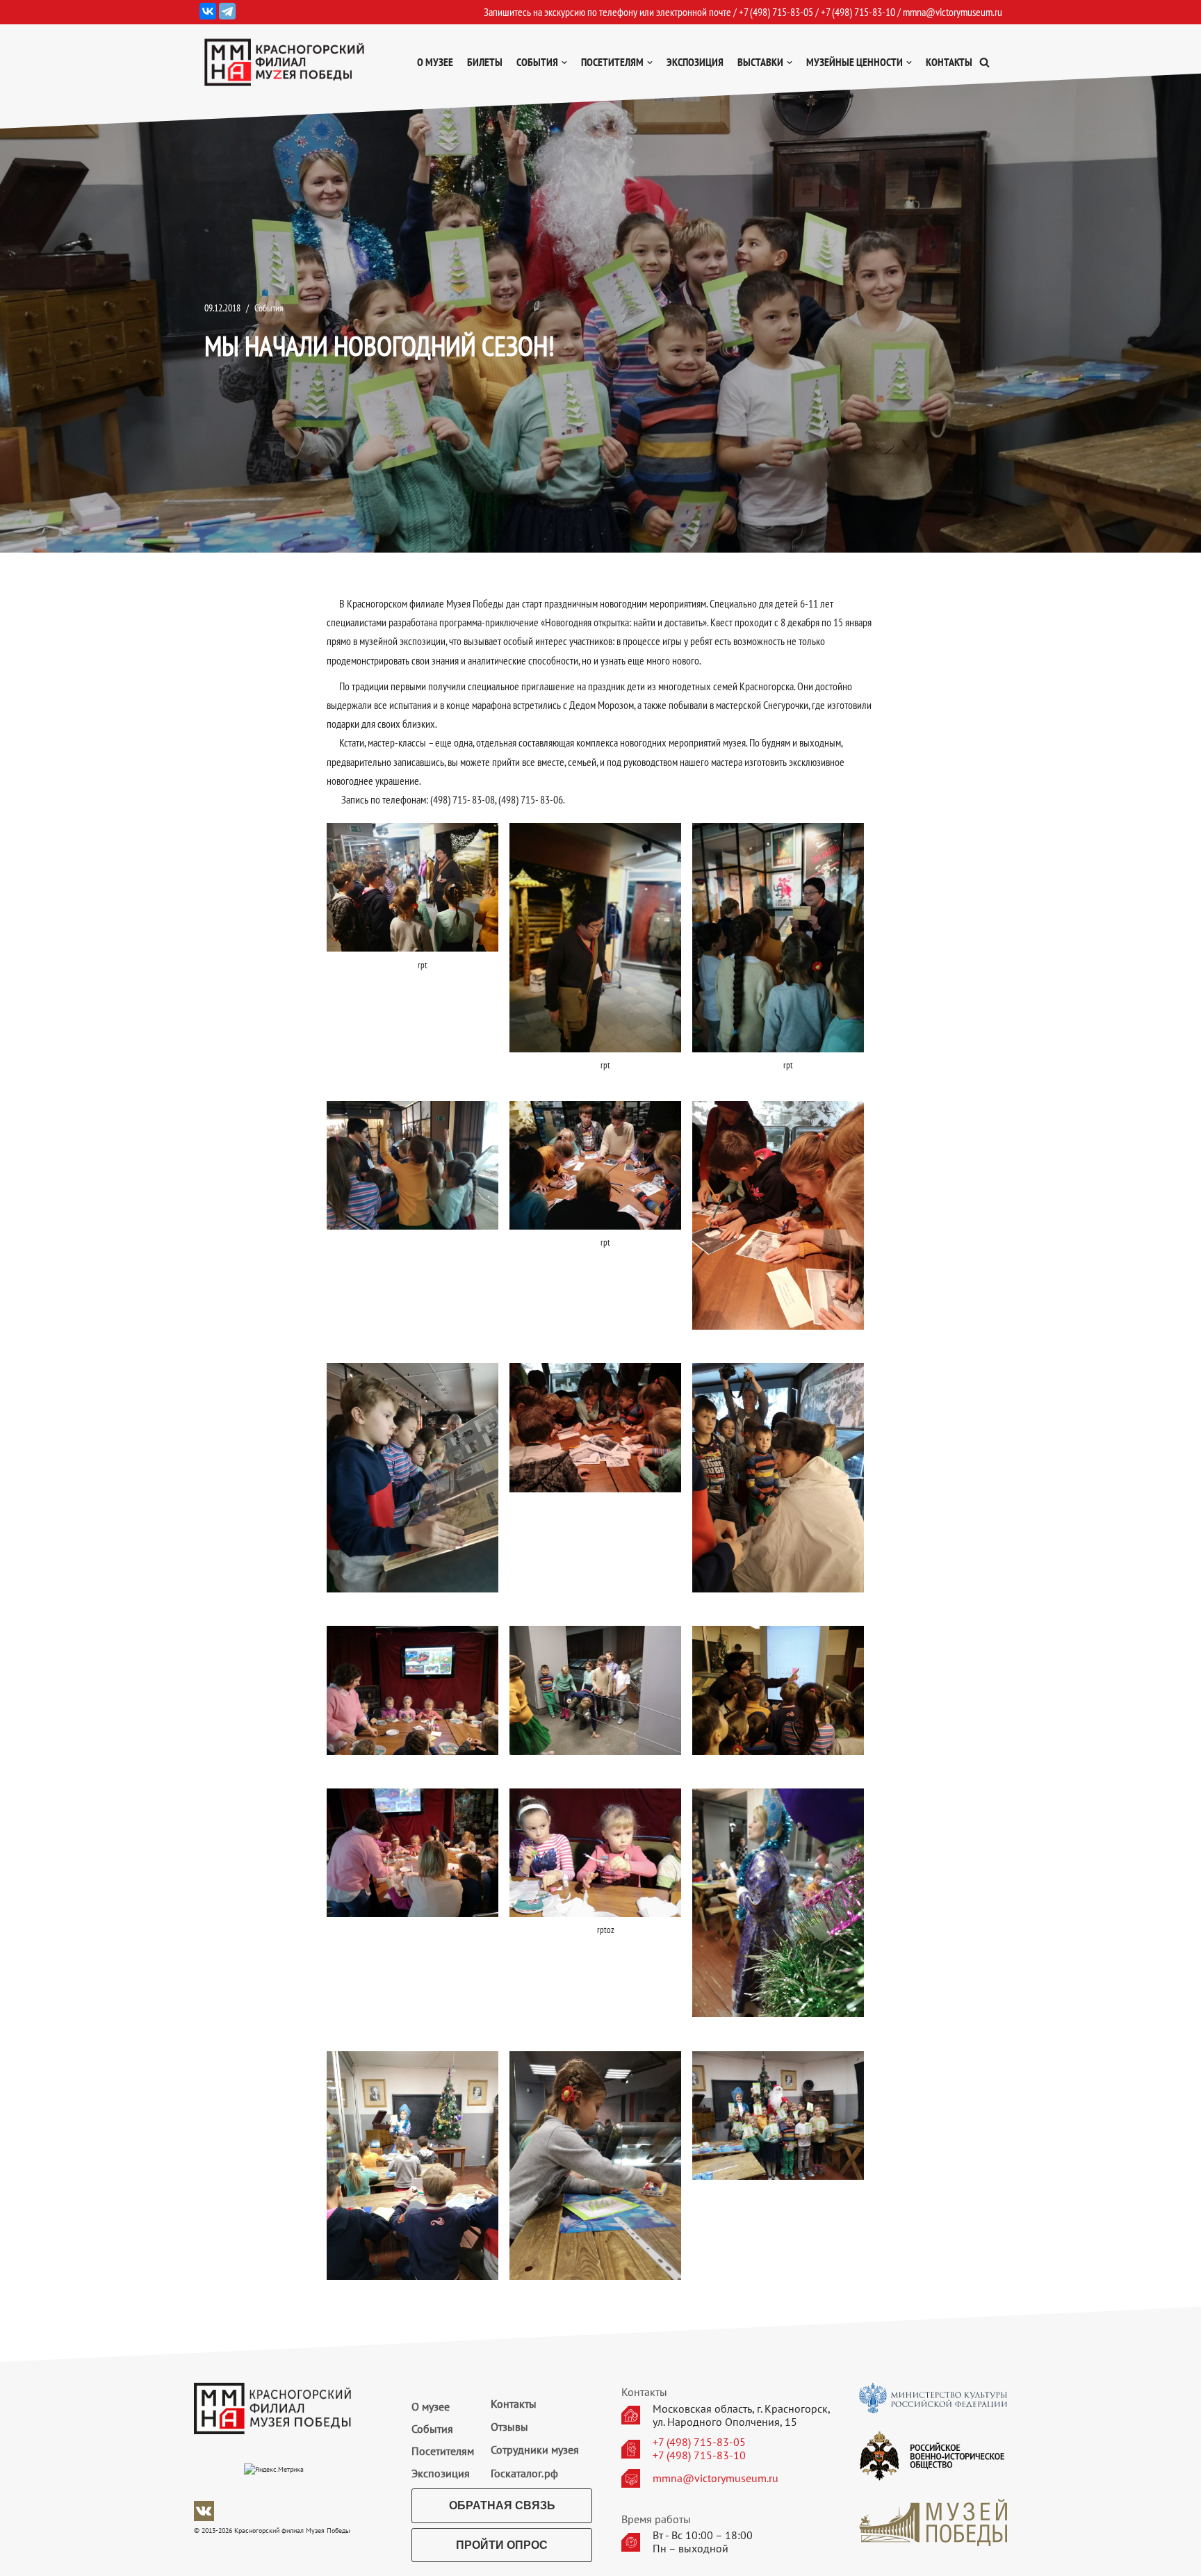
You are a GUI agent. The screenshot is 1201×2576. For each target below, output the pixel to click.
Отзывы (509, 2427)
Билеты (485, 62)
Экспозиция (695, 62)
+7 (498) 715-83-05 (699, 2442)
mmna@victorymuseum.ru (953, 12)
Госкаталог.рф (524, 2473)
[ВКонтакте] (208, 11)
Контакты (949, 62)
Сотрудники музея (535, 2449)
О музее (435, 62)
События (269, 308)
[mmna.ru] (284, 62)
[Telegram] (227, 11)
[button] (985, 62)
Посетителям (443, 2451)
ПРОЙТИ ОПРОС (502, 2545)
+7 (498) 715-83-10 (699, 2455)
